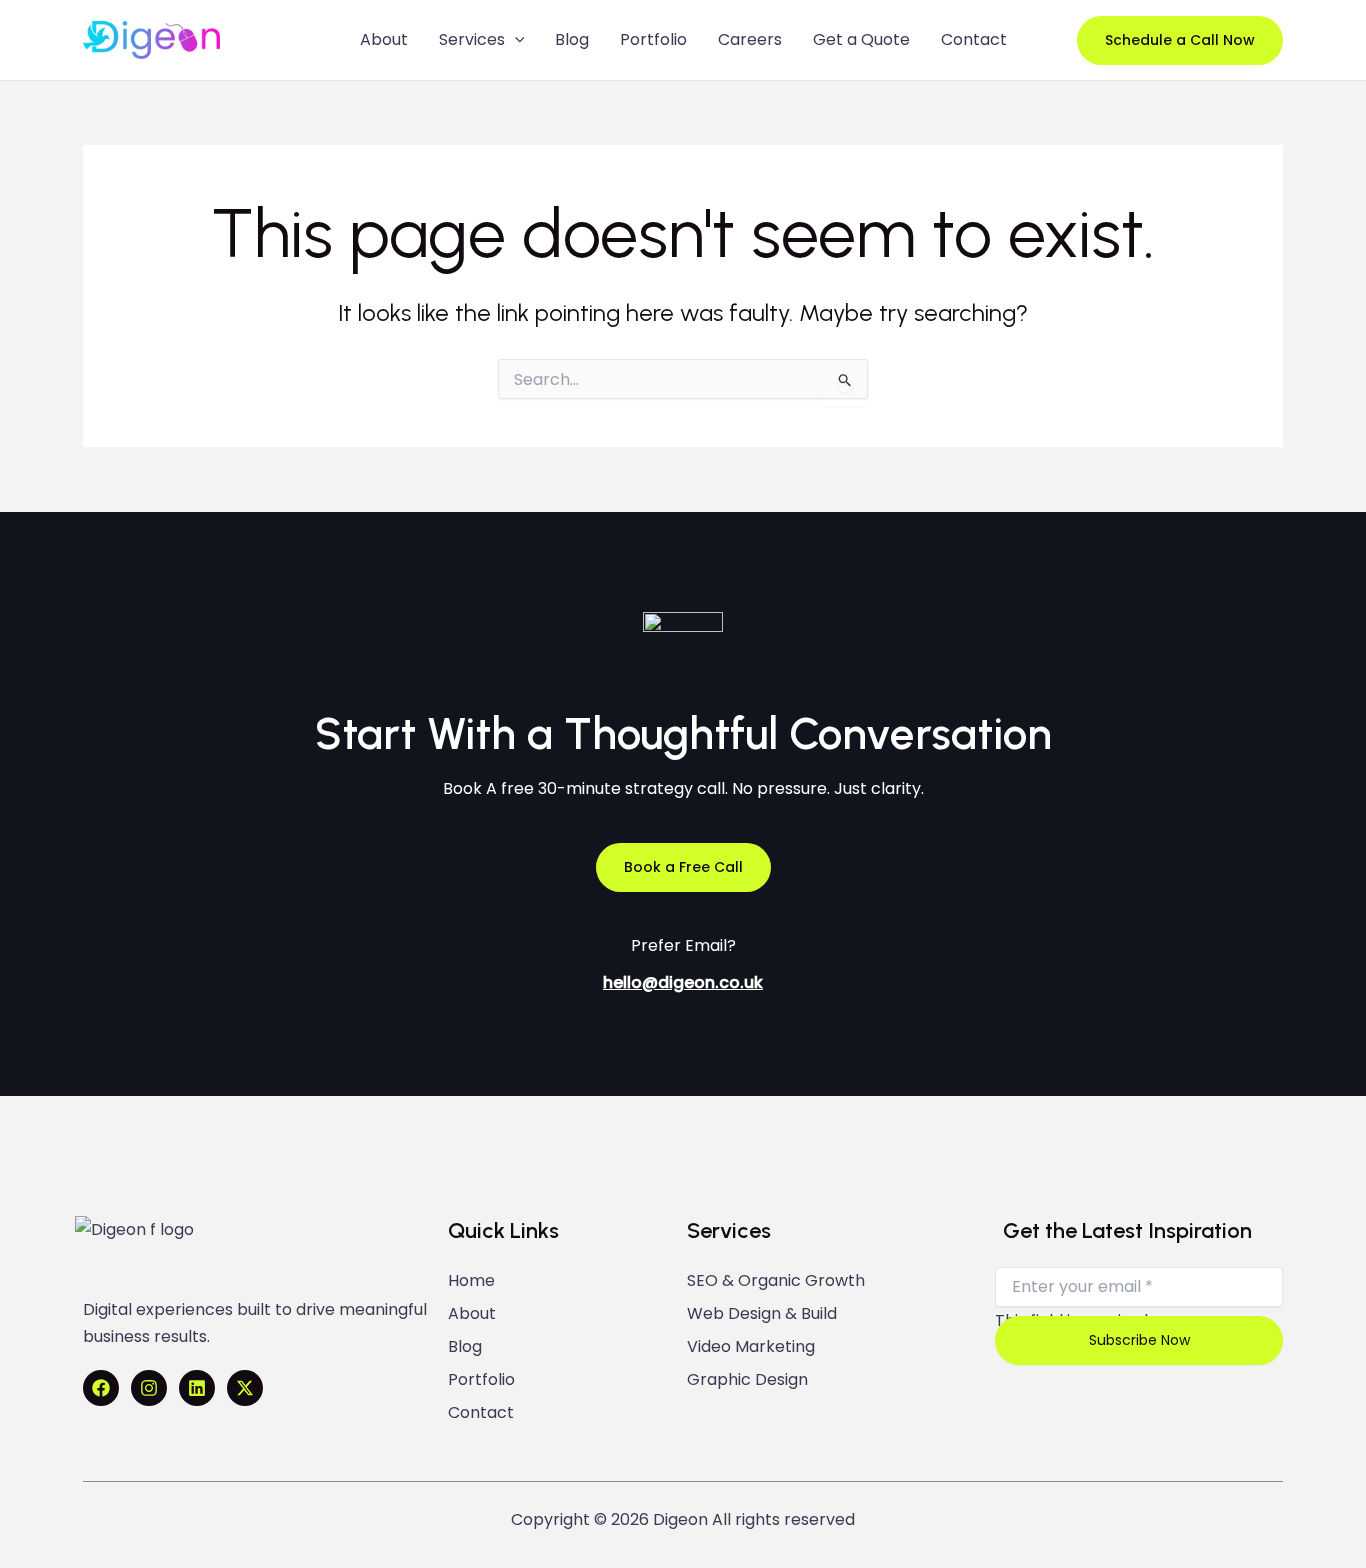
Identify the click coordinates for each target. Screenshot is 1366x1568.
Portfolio (481, 1380)
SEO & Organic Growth (776, 1281)
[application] (515, 40)
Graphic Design (747, 1380)
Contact (481, 1413)
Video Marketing (751, 1347)
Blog (465, 1347)
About (472, 1314)
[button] (1180, 40)
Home (471, 1281)
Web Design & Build (762, 1314)
